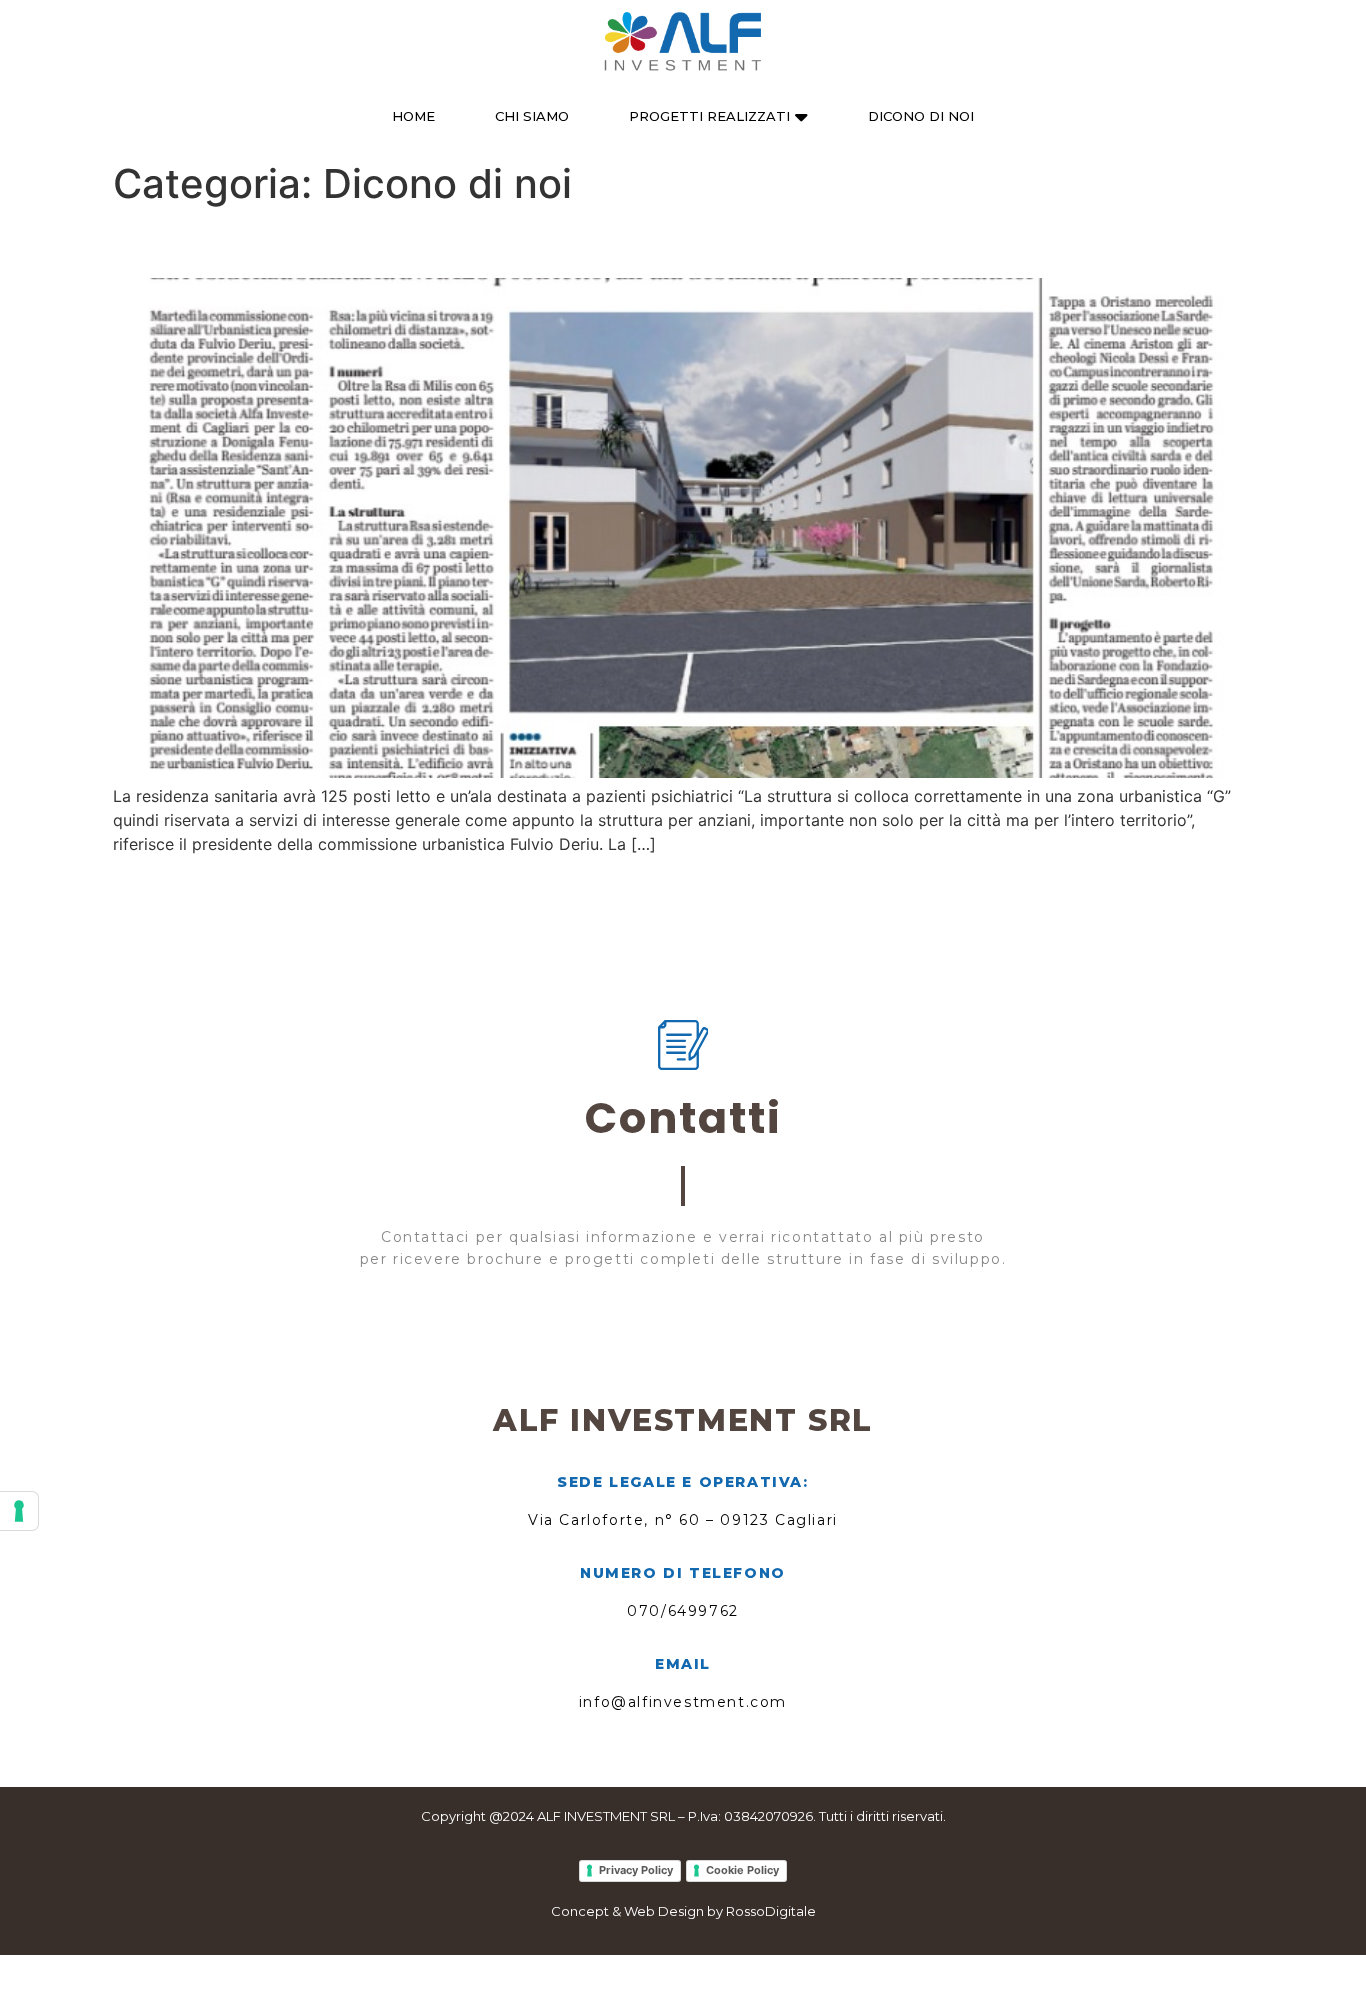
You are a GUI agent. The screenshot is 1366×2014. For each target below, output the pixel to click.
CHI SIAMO (532, 116)
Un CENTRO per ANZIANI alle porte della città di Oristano (545, 242)
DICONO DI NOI (921, 116)
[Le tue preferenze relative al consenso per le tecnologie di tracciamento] (19, 1511)
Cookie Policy (742, 1870)
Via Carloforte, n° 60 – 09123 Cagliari (683, 1520)
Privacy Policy (636, 1870)
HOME (413, 116)
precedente (166, 888)
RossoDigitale (771, 1911)
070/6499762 (683, 1611)
